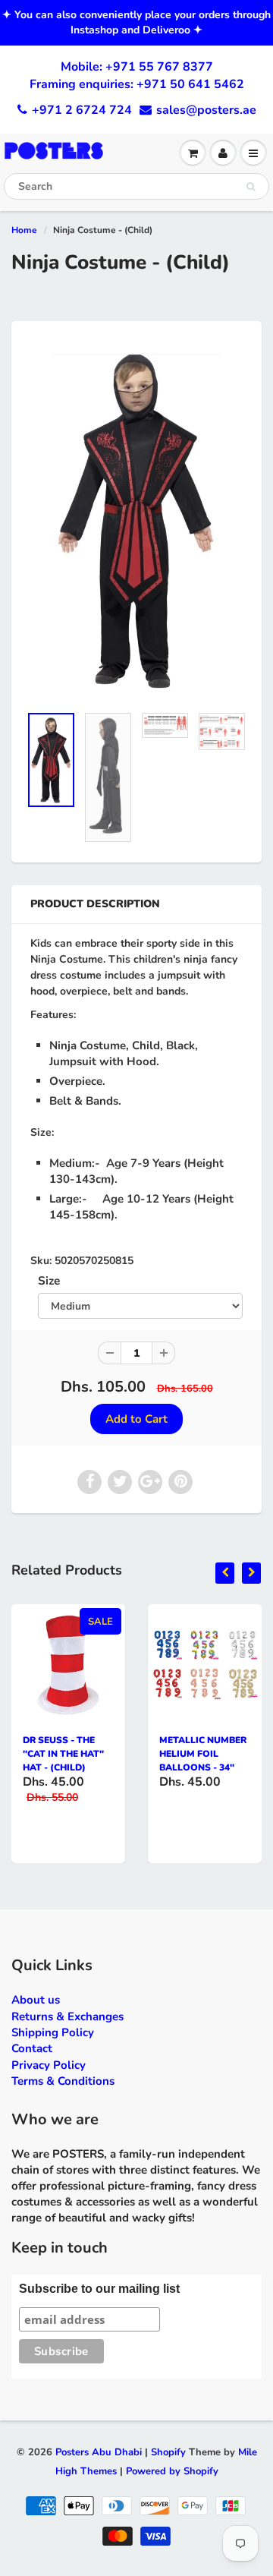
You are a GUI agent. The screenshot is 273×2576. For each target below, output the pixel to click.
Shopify (168, 2452)
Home (24, 230)
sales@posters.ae (206, 110)
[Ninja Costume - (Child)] (136, 520)
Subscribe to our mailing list (99, 2289)
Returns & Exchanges (67, 2016)
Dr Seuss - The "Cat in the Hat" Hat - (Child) (63, 1754)
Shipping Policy (53, 2032)
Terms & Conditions (63, 2081)
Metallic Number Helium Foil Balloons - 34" (203, 1754)
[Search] (251, 187)
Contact (32, 2048)
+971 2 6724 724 (82, 110)
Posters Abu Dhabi (99, 2452)
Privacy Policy (49, 2065)
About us (36, 2000)
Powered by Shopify (172, 2471)
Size (49, 1280)
